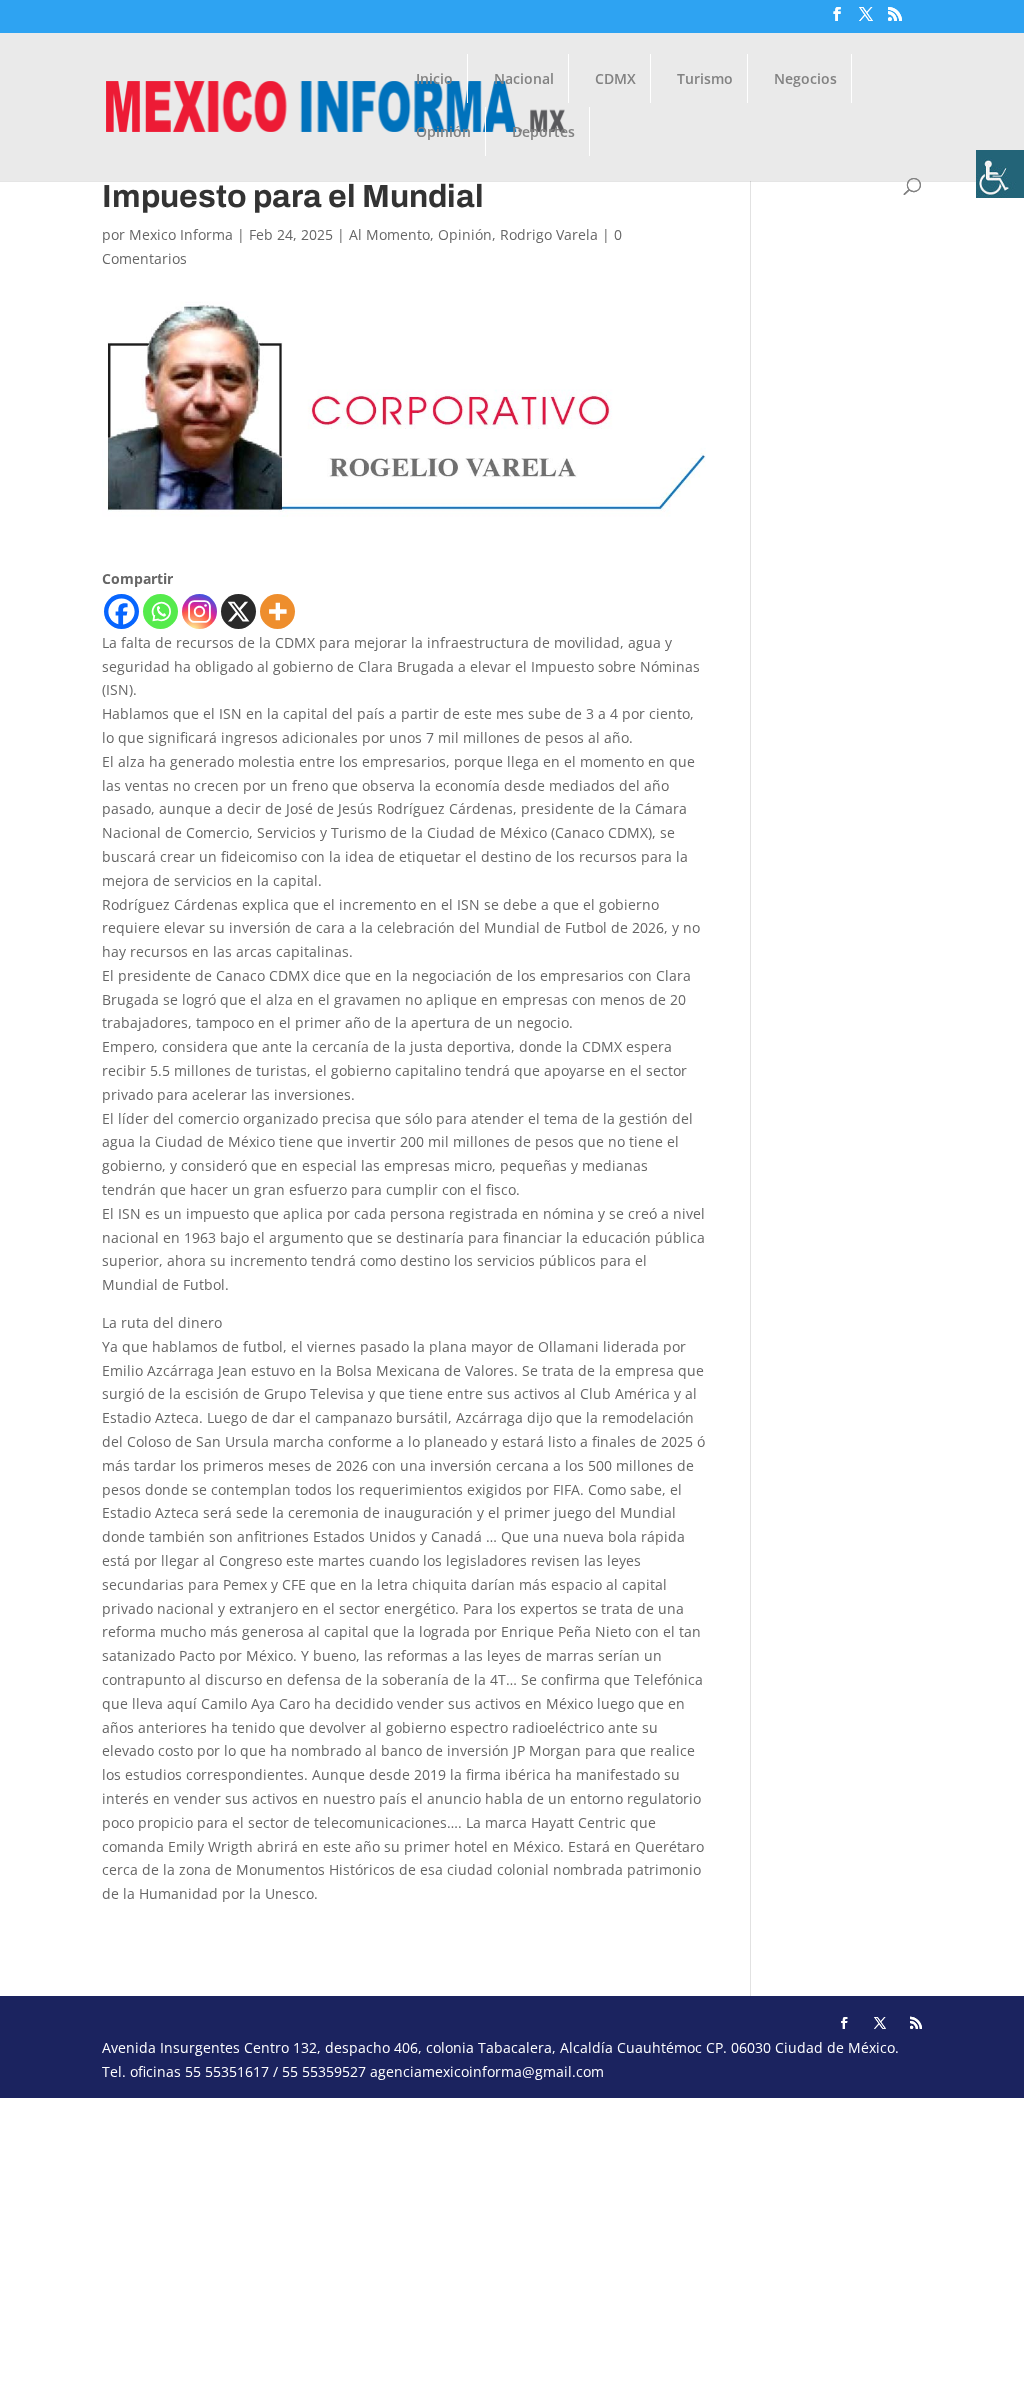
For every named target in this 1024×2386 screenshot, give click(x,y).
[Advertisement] (512, 2238)
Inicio (434, 80)
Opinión (443, 133)
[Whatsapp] (160, 611)
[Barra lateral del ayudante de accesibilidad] (1000, 174)
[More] (277, 611)
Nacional (524, 80)
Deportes (543, 133)
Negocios (805, 80)
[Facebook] (121, 611)
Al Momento (389, 234)
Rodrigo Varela (549, 234)
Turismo (705, 80)
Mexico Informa (181, 234)
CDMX (615, 80)
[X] (238, 611)
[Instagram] (199, 611)
